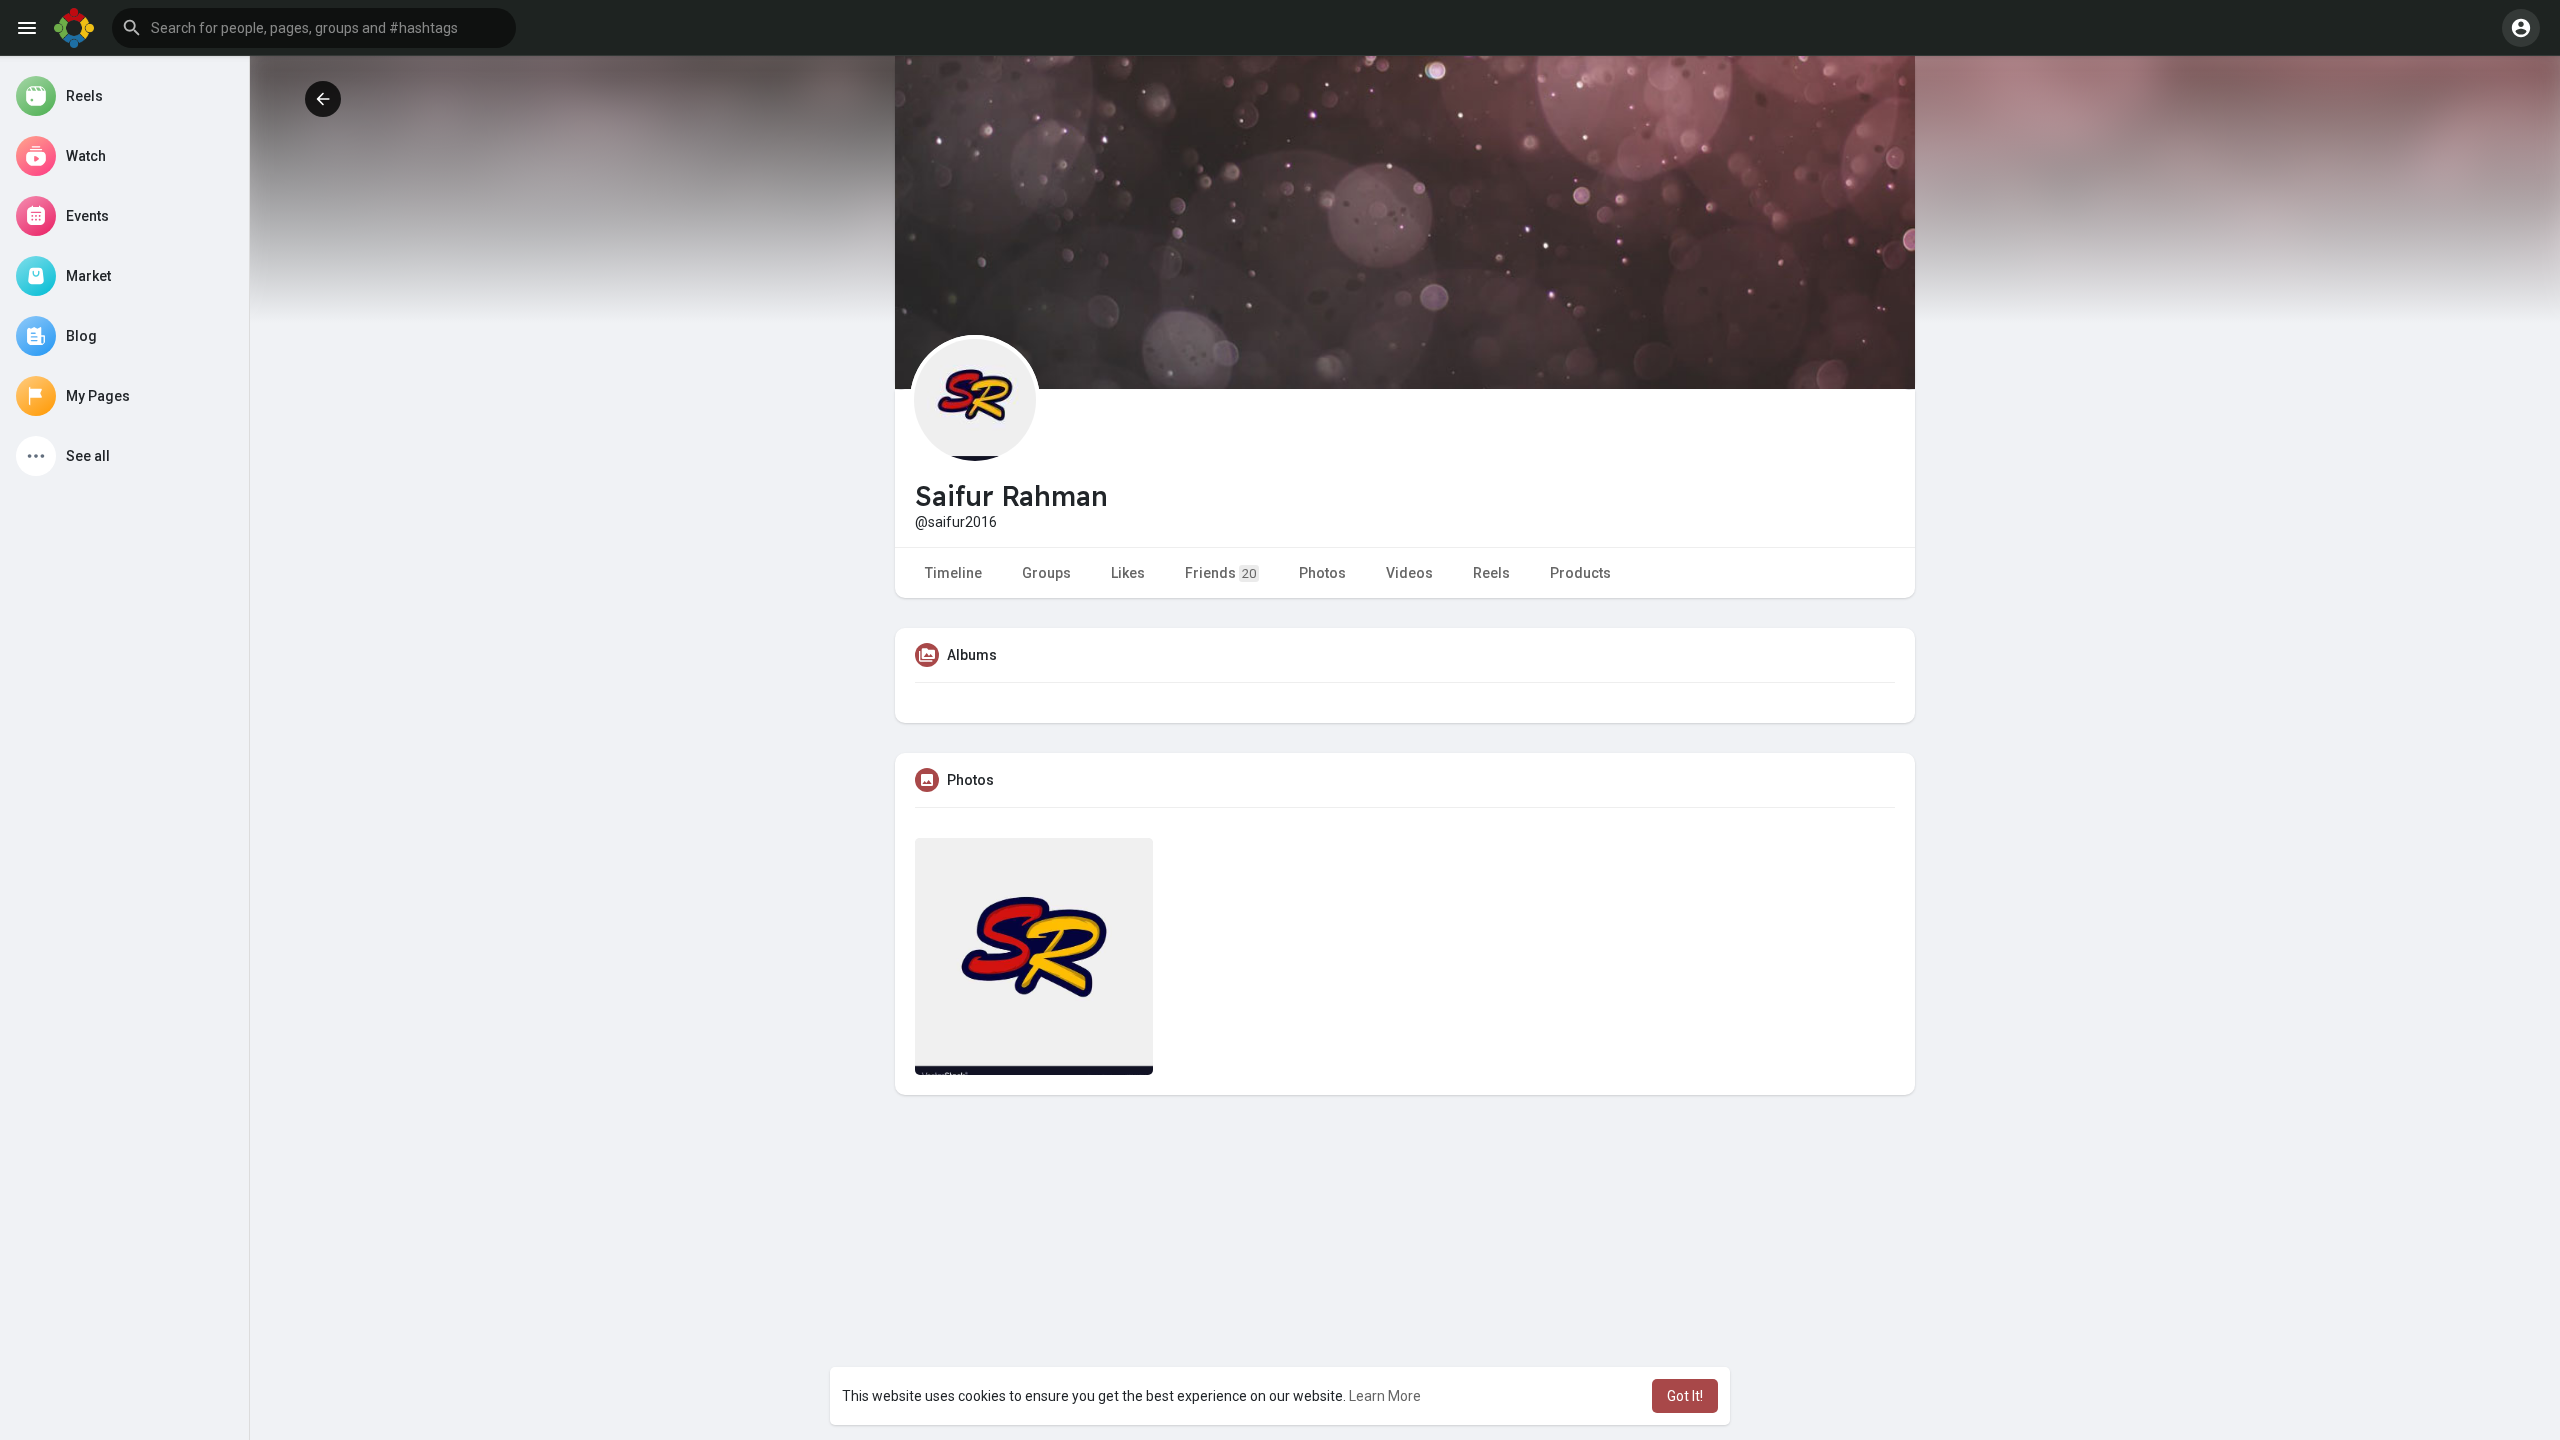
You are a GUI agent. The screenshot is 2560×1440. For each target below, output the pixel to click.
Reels (1491, 573)
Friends (1220, 573)
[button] (314, 28)
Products (1580, 573)
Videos (1409, 573)
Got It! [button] (1685, 1396)
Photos (1322, 573)
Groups (1046, 573)
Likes (1128, 573)
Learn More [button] (1385, 1396)
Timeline (953, 573)
